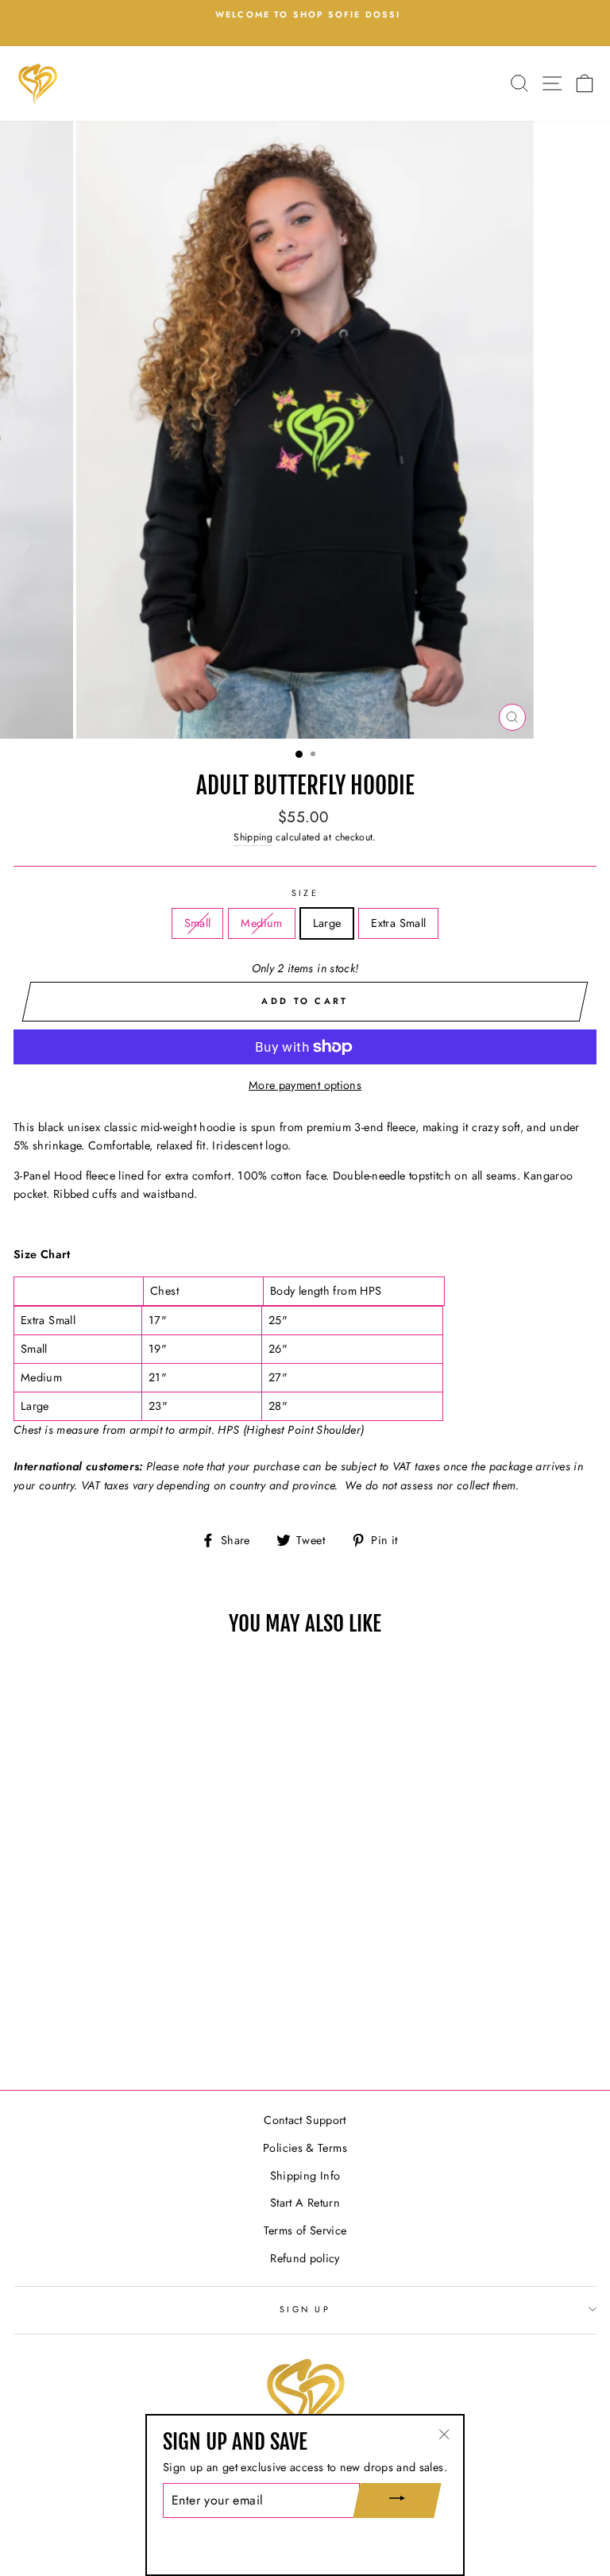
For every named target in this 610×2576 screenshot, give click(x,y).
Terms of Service (305, 2230)
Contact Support (305, 2120)
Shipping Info (305, 2176)
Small (198, 923)
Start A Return (305, 2203)
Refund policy (305, 2258)
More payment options (305, 1085)
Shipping (253, 837)
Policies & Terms (305, 2148)
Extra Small (398, 923)
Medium (261, 923)
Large (327, 923)
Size (305, 893)
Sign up (305, 2309)
